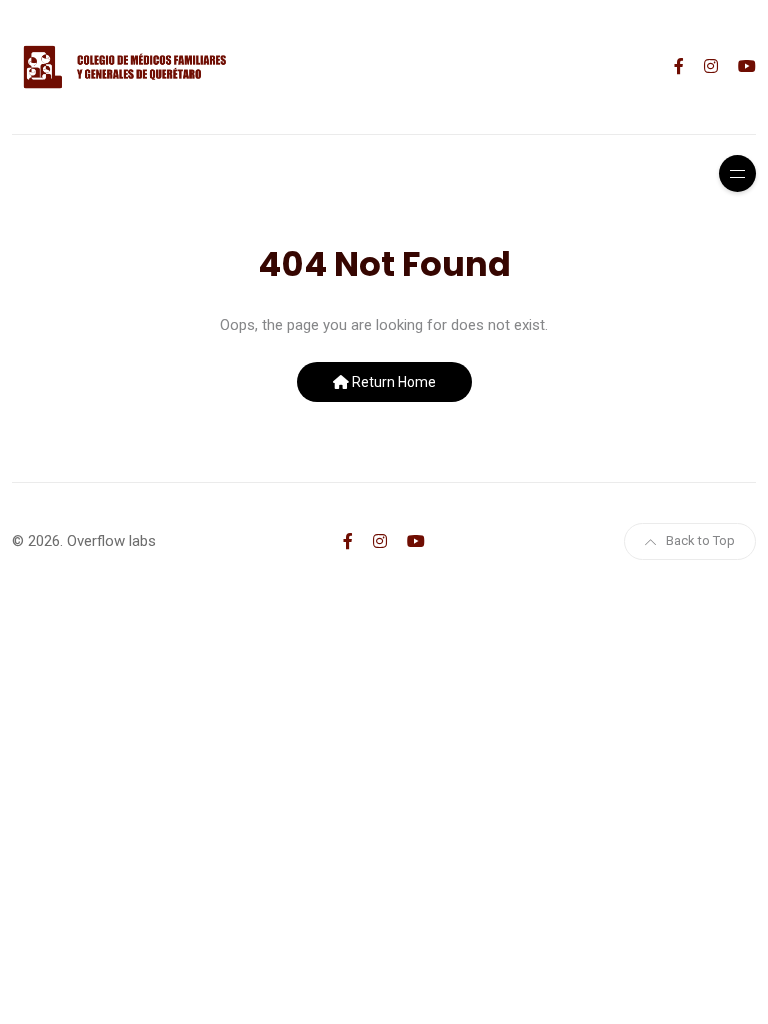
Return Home (392, 382)
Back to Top (700, 540)
